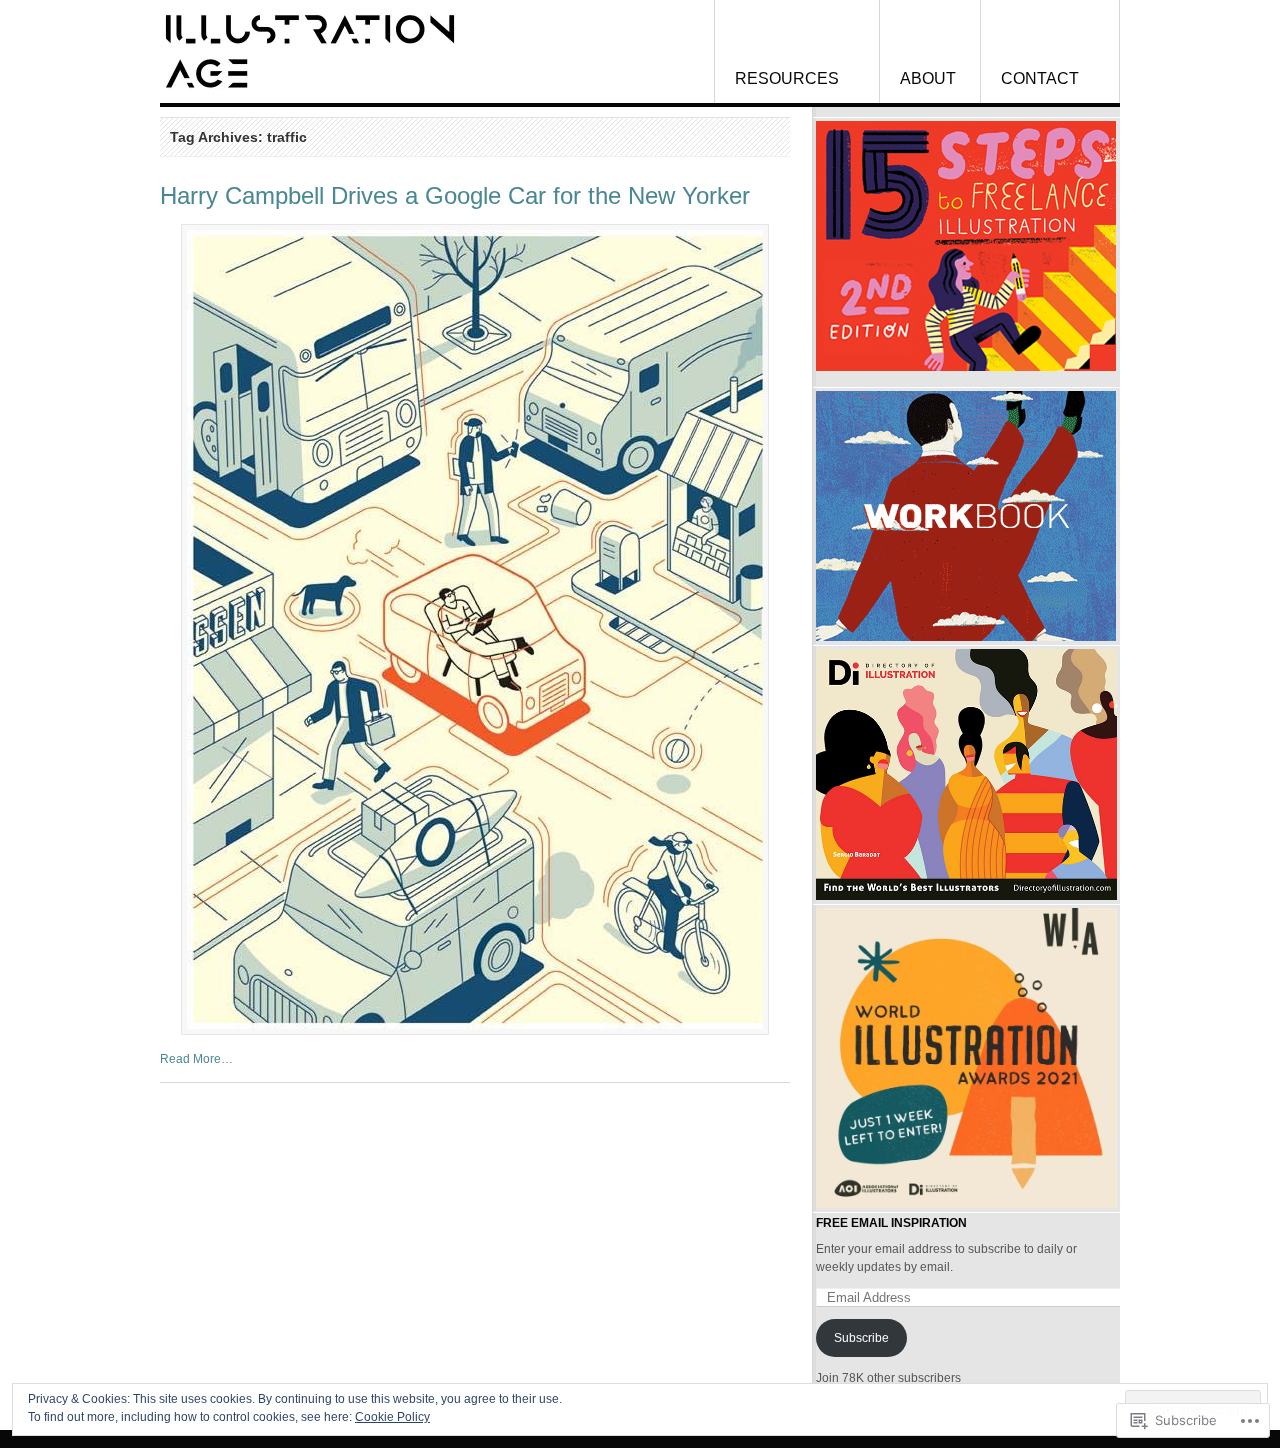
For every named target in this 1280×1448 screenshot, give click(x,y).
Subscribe (861, 1338)
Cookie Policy (392, 1417)
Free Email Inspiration (891, 1223)
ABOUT (928, 78)
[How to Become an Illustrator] (310, 51)
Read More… (196, 1059)
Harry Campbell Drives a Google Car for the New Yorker (455, 195)
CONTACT (1040, 78)
